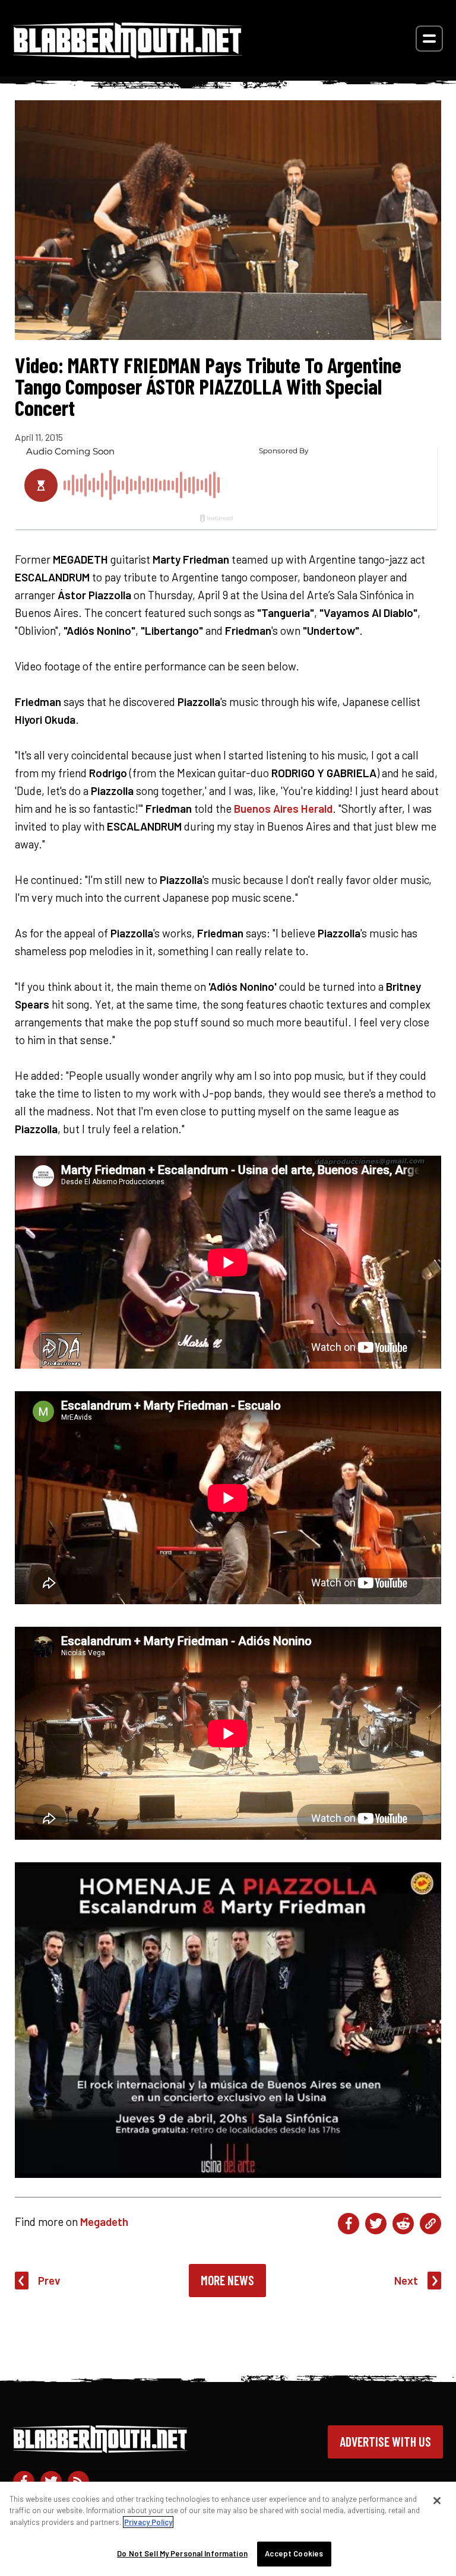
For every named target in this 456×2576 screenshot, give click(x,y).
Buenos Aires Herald (283, 808)
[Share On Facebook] (349, 2224)
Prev (49, 2280)
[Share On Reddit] (403, 2224)
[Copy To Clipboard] (430, 2224)
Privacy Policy (148, 2522)
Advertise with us (385, 2441)
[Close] (437, 2501)
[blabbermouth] (128, 54)
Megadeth (104, 2222)
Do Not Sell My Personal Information (182, 2553)
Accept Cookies (294, 2553)
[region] (228, 2529)
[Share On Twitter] (376, 2224)
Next (406, 2280)
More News (227, 2280)
